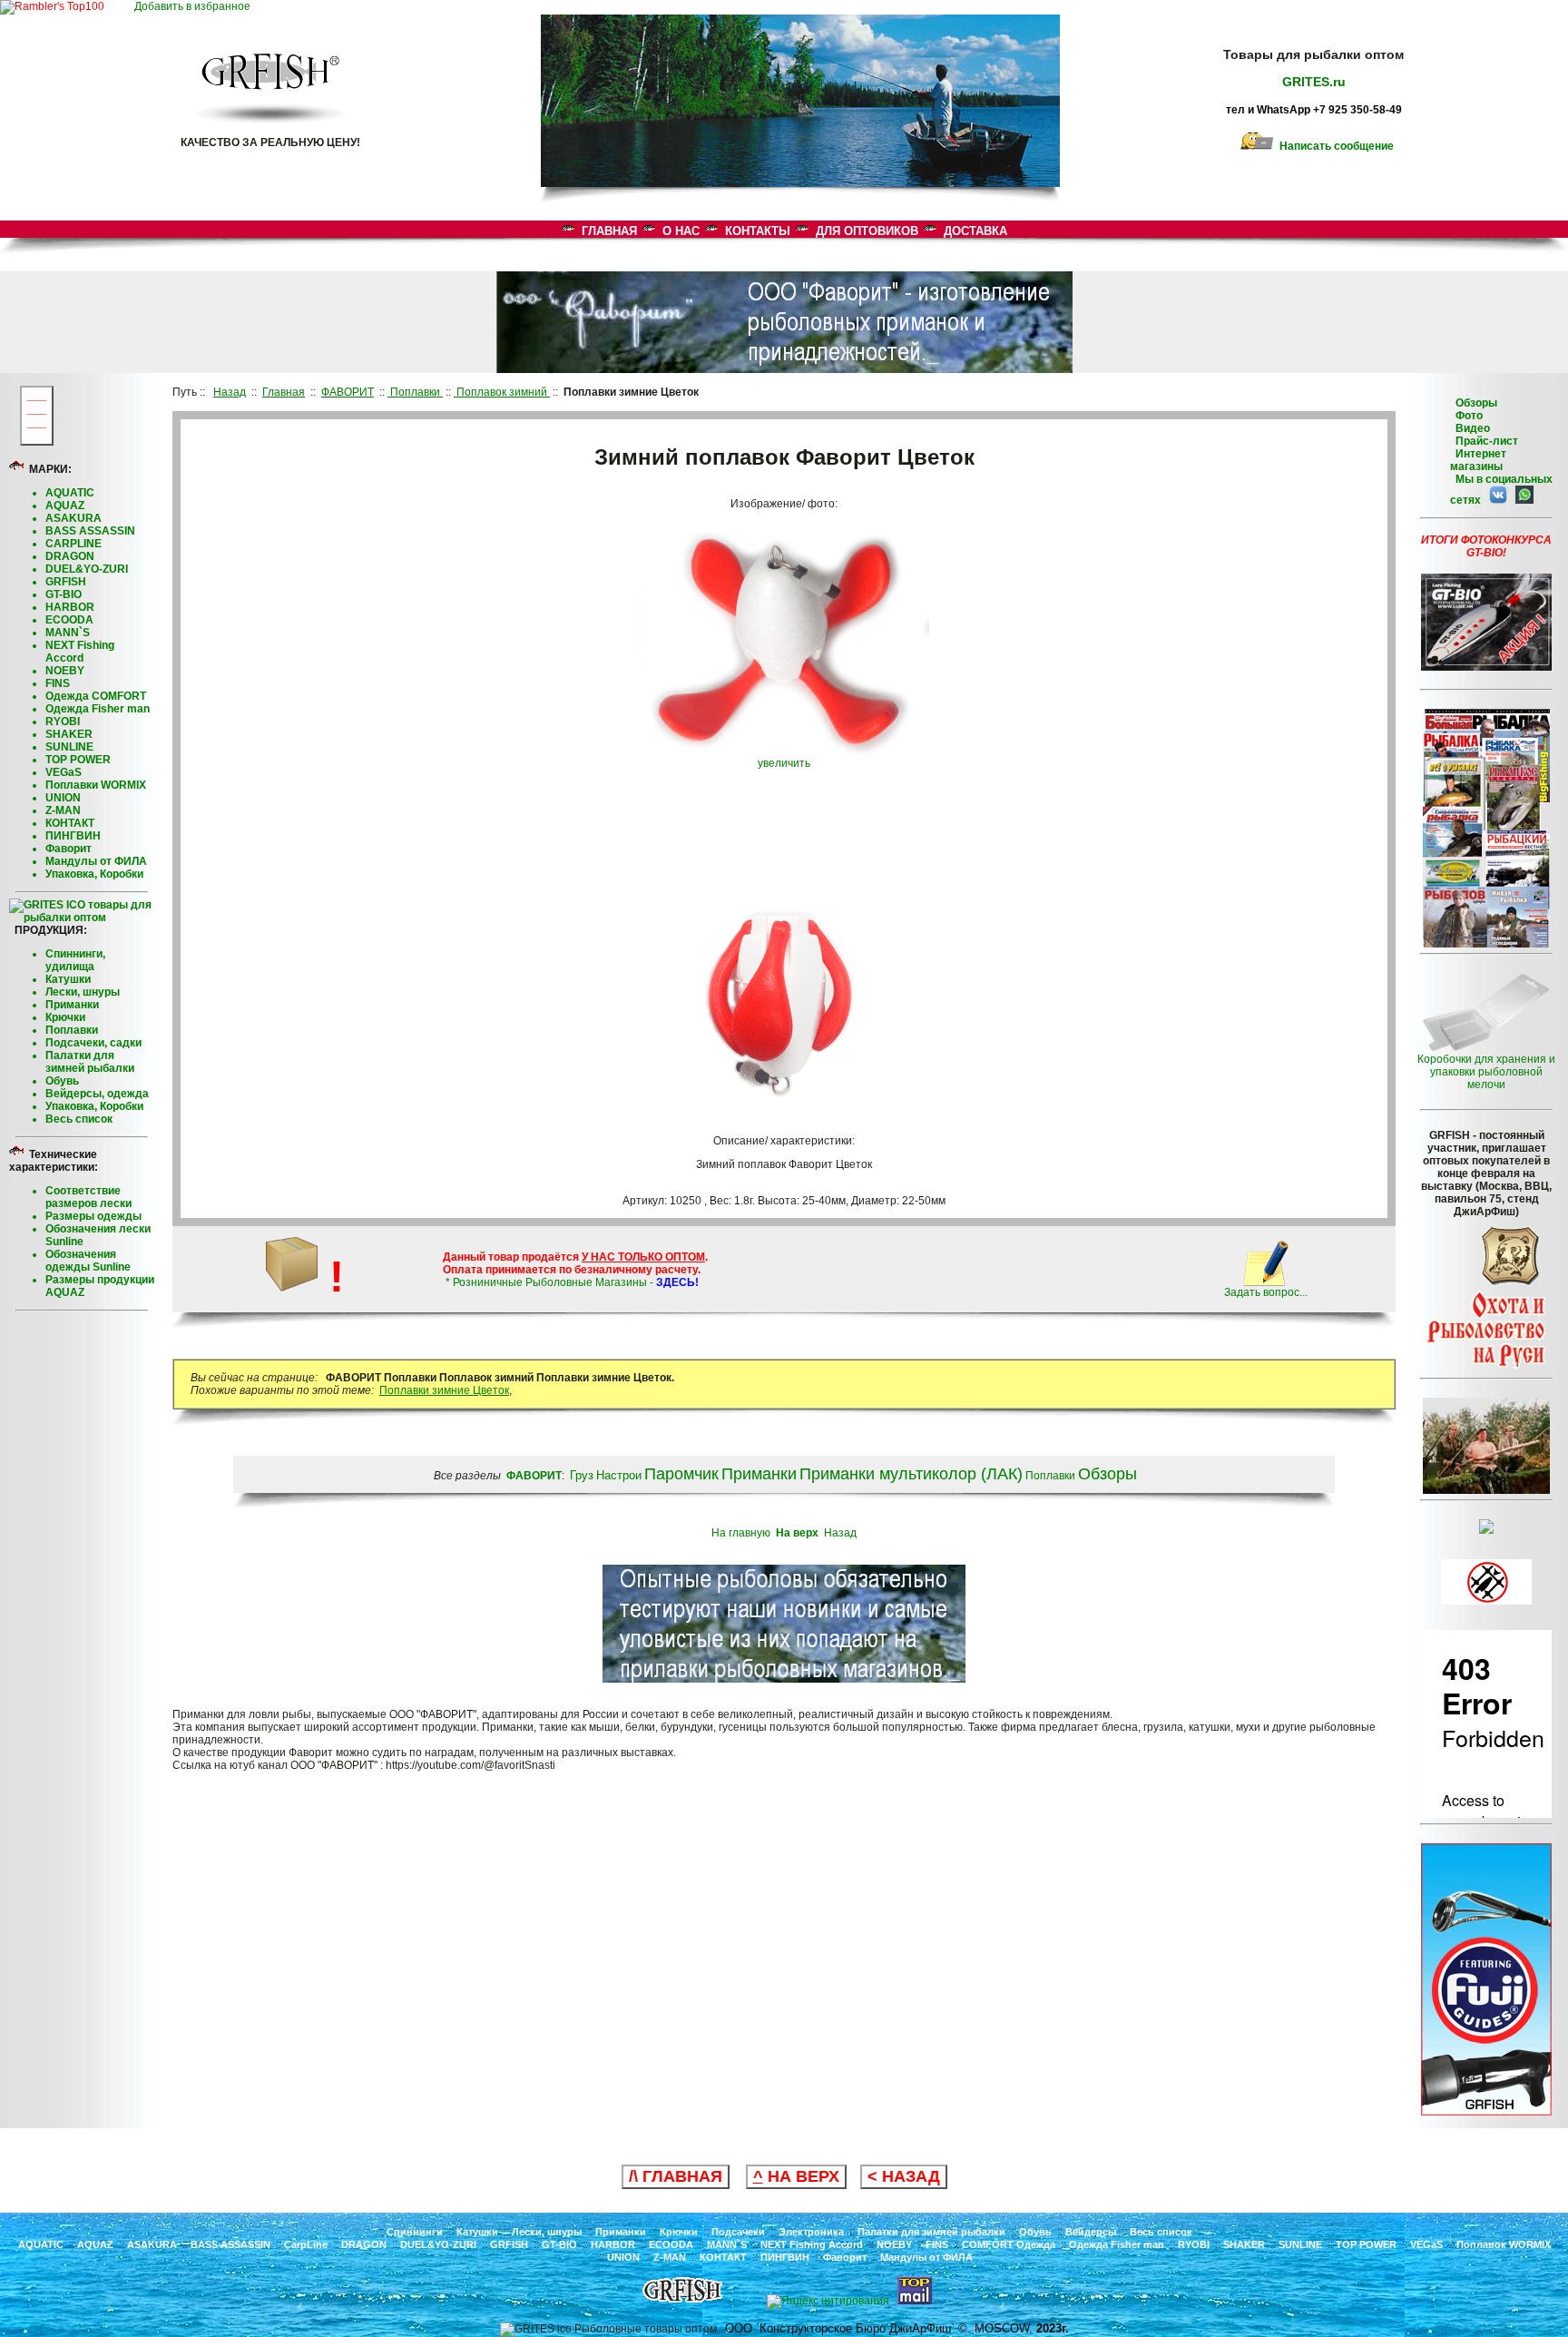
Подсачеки (738, 2232)
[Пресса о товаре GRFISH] (1486, 944)
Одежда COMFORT (96, 696)
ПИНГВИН (73, 836)
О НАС (681, 231)
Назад (840, 1533)
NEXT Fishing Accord (80, 652)
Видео (1470, 428)
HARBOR (70, 607)
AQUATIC (70, 493)
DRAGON (70, 556)
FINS (58, 683)
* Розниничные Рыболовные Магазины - (571, 1282)
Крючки (65, 1017)
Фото (1466, 416)
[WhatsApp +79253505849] (1522, 500)
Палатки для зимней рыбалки (90, 1062)
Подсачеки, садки (93, 1043)
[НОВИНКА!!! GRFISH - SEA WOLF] (1486, 2112)
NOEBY (65, 671)
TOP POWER (78, 760)
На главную (741, 1533)
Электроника (811, 2232)
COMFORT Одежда (1009, 2244)
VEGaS (64, 772)
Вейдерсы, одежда (97, 1094)
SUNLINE (69, 747)
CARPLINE (73, 544)
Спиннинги (415, 2232)
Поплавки (72, 1030)
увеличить (784, 763)
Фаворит (69, 849)
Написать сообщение (1334, 146)
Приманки (72, 1005)
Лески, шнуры (83, 992)
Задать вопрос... (1266, 1292)
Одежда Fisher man (98, 709)
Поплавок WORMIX (1504, 2244)
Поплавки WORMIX (96, 785)
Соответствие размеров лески (88, 1197)
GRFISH (66, 582)
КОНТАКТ (70, 823)
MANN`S (68, 633)
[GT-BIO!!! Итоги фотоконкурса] (1486, 667)
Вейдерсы (1091, 2232)
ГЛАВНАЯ (609, 231)
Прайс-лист (1485, 441)
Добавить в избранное (196, 6)
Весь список (79, 1119)
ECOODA (69, 620)
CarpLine (306, 2244)
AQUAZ (65, 506)
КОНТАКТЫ (758, 231)
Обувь (62, 1081)
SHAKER (69, 734)
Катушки (68, 979)
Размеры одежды (93, 1216)
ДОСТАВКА (975, 231)
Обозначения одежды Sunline (88, 1261)
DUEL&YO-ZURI (87, 569)
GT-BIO (64, 594)
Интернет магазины (1478, 460)
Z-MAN (63, 810)
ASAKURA (73, 518)
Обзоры (1476, 403)
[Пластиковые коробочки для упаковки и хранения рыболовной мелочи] (1486, 1049)
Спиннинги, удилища (75, 960)
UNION (63, 798)
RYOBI (63, 722)
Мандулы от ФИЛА (96, 861)
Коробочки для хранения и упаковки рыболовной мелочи (1486, 1072)
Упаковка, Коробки (94, 874)
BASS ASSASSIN (90, 531)
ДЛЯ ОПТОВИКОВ (867, 231)
